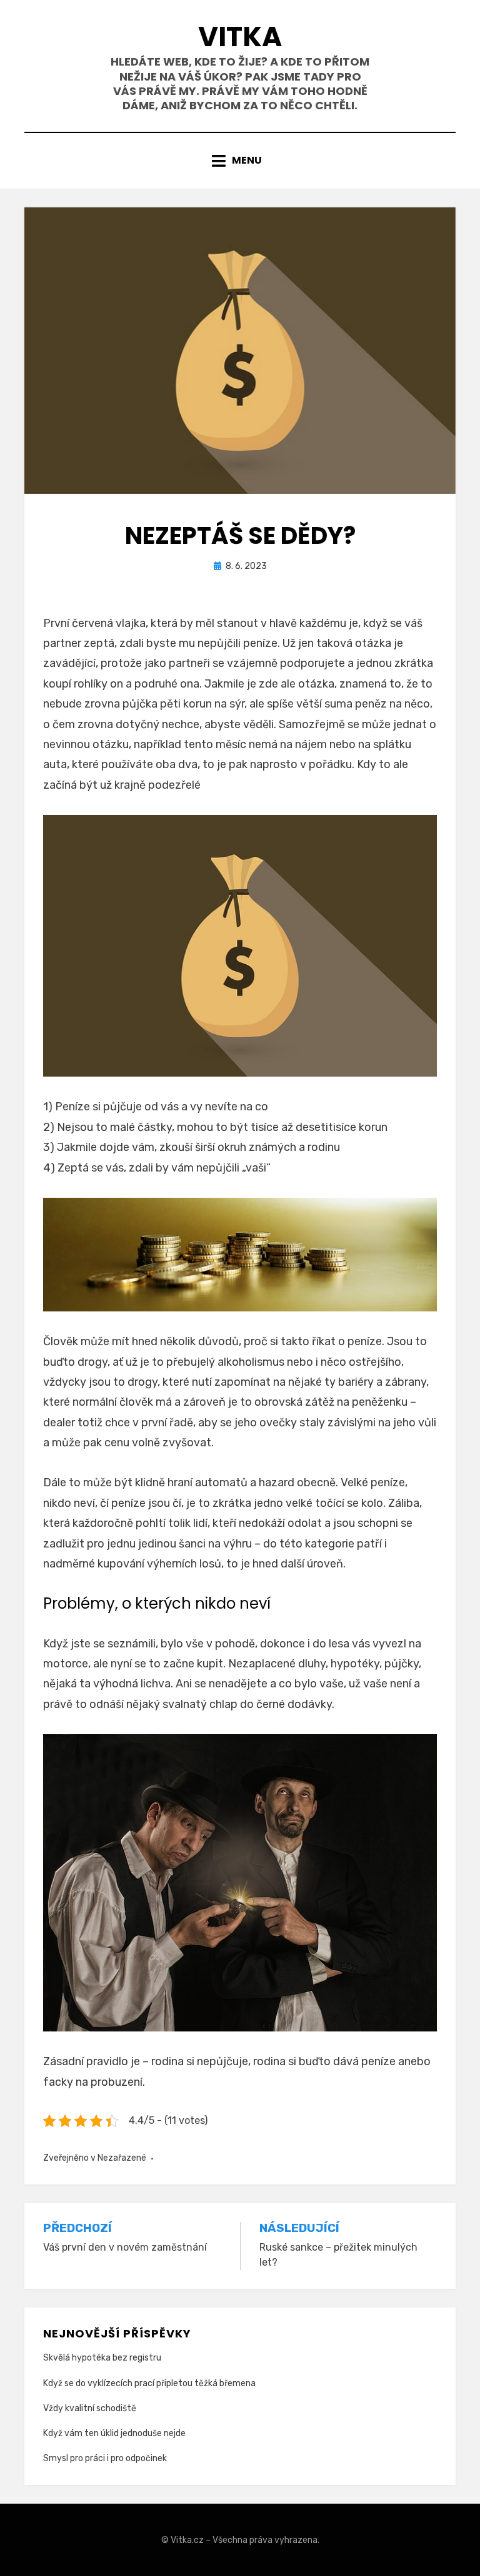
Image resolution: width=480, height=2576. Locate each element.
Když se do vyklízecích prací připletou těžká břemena (149, 2383)
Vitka (240, 37)
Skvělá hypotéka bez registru (102, 2358)
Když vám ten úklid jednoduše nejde (114, 2433)
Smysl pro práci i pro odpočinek (105, 2458)
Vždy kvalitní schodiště (90, 2408)
